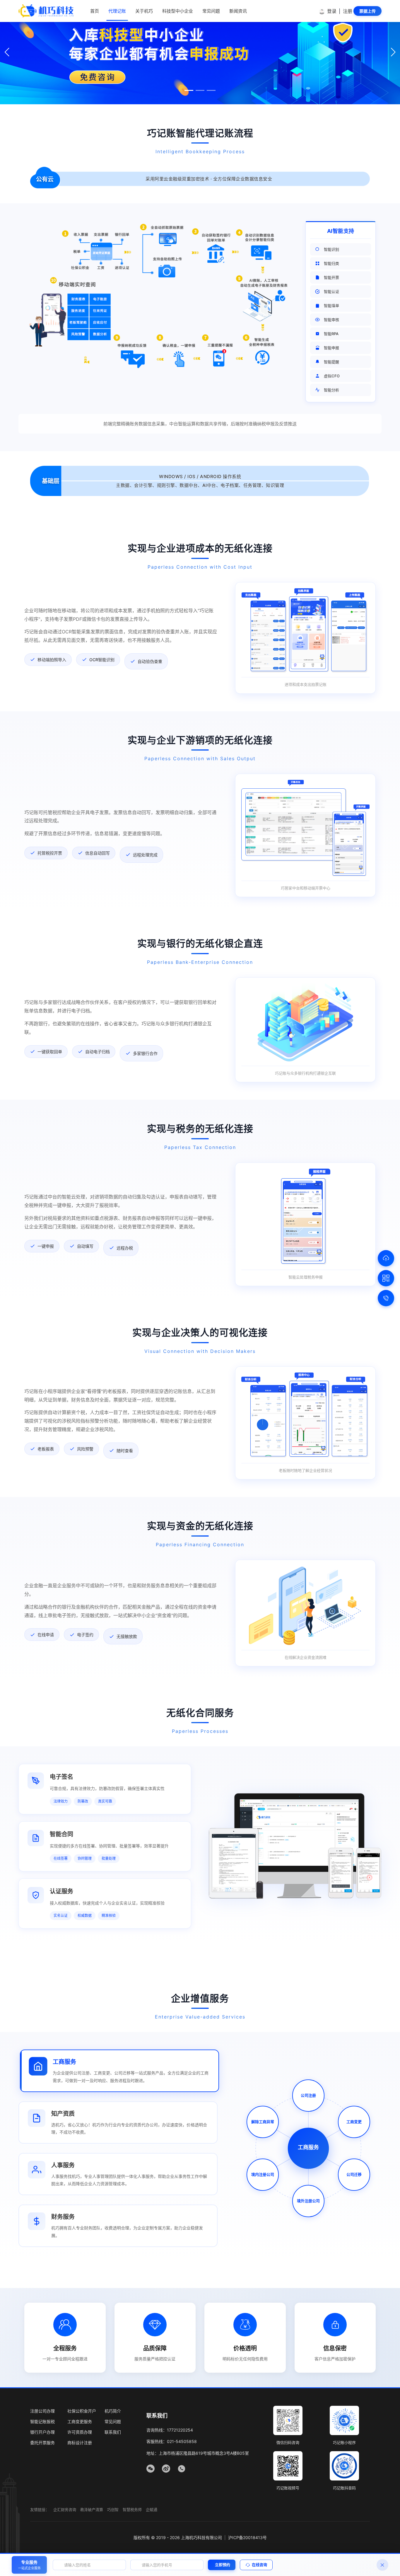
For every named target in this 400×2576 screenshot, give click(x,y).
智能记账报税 (42, 2421)
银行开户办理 (42, 2432)
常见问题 (113, 2421)
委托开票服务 (42, 2443)
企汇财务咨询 (65, 2509)
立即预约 (223, 2565)
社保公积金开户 (82, 2411)
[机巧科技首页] (46, 11)
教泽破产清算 (92, 2509)
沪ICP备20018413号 (247, 2537)
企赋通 (152, 2509)
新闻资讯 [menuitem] (238, 11)
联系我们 (113, 2432)
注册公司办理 (42, 2411)
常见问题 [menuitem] (211, 11)
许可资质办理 (80, 2432)
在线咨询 (259, 2565)
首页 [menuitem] (95, 11)
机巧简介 (113, 2411)
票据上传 (367, 11)
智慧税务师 (132, 2509)
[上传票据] (386, 1258)
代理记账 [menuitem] (117, 11)
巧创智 (113, 2509)
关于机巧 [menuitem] (144, 11)
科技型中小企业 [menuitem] (178, 11)
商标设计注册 (80, 2443)
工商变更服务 (80, 2421)
